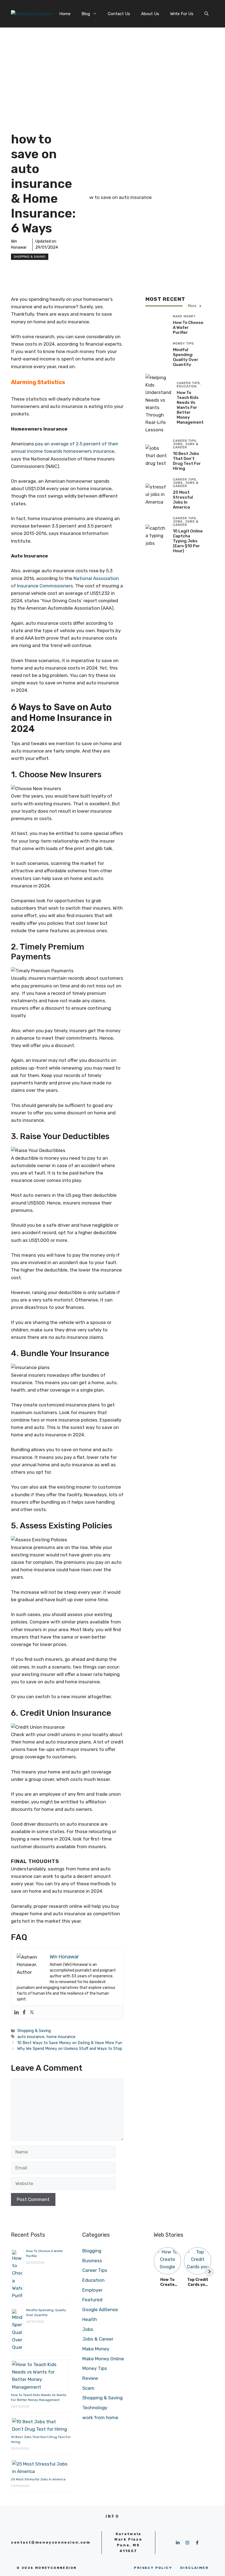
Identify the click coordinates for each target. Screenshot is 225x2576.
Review (90, 2378)
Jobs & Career (98, 2339)
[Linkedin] (16, 2013)
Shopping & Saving (30, 257)
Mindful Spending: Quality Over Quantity (186, 357)
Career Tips (95, 2270)
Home (65, 14)
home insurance (61, 2037)
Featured (92, 2300)
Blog (86, 14)
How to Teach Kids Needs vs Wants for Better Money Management (190, 407)
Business (92, 2261)
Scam (88, 2388)
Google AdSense (100, 2309)
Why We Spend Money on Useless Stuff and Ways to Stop (70, 2048)
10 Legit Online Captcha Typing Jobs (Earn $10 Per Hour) (188, 541)
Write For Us (182, 14)
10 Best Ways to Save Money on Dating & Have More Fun (70, 2043)
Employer (92, 2290)
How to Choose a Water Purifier (188, 327)
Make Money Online (103, 2359)
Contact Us (119, 14)
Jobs (88, 2329)
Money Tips (95, 2368)
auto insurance (31, 2037)
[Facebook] (24, 2013)
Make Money (96, 2349)
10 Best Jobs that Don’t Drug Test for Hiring (187, 461)
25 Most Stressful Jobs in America (183, 500)
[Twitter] (32, 2013)
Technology (95, 2408)
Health (90, 2319)
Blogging (92, 2251)
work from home (100, 2417)
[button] (206, 14)
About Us (150, 14)
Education (93, 2280)
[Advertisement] (113, 69)
